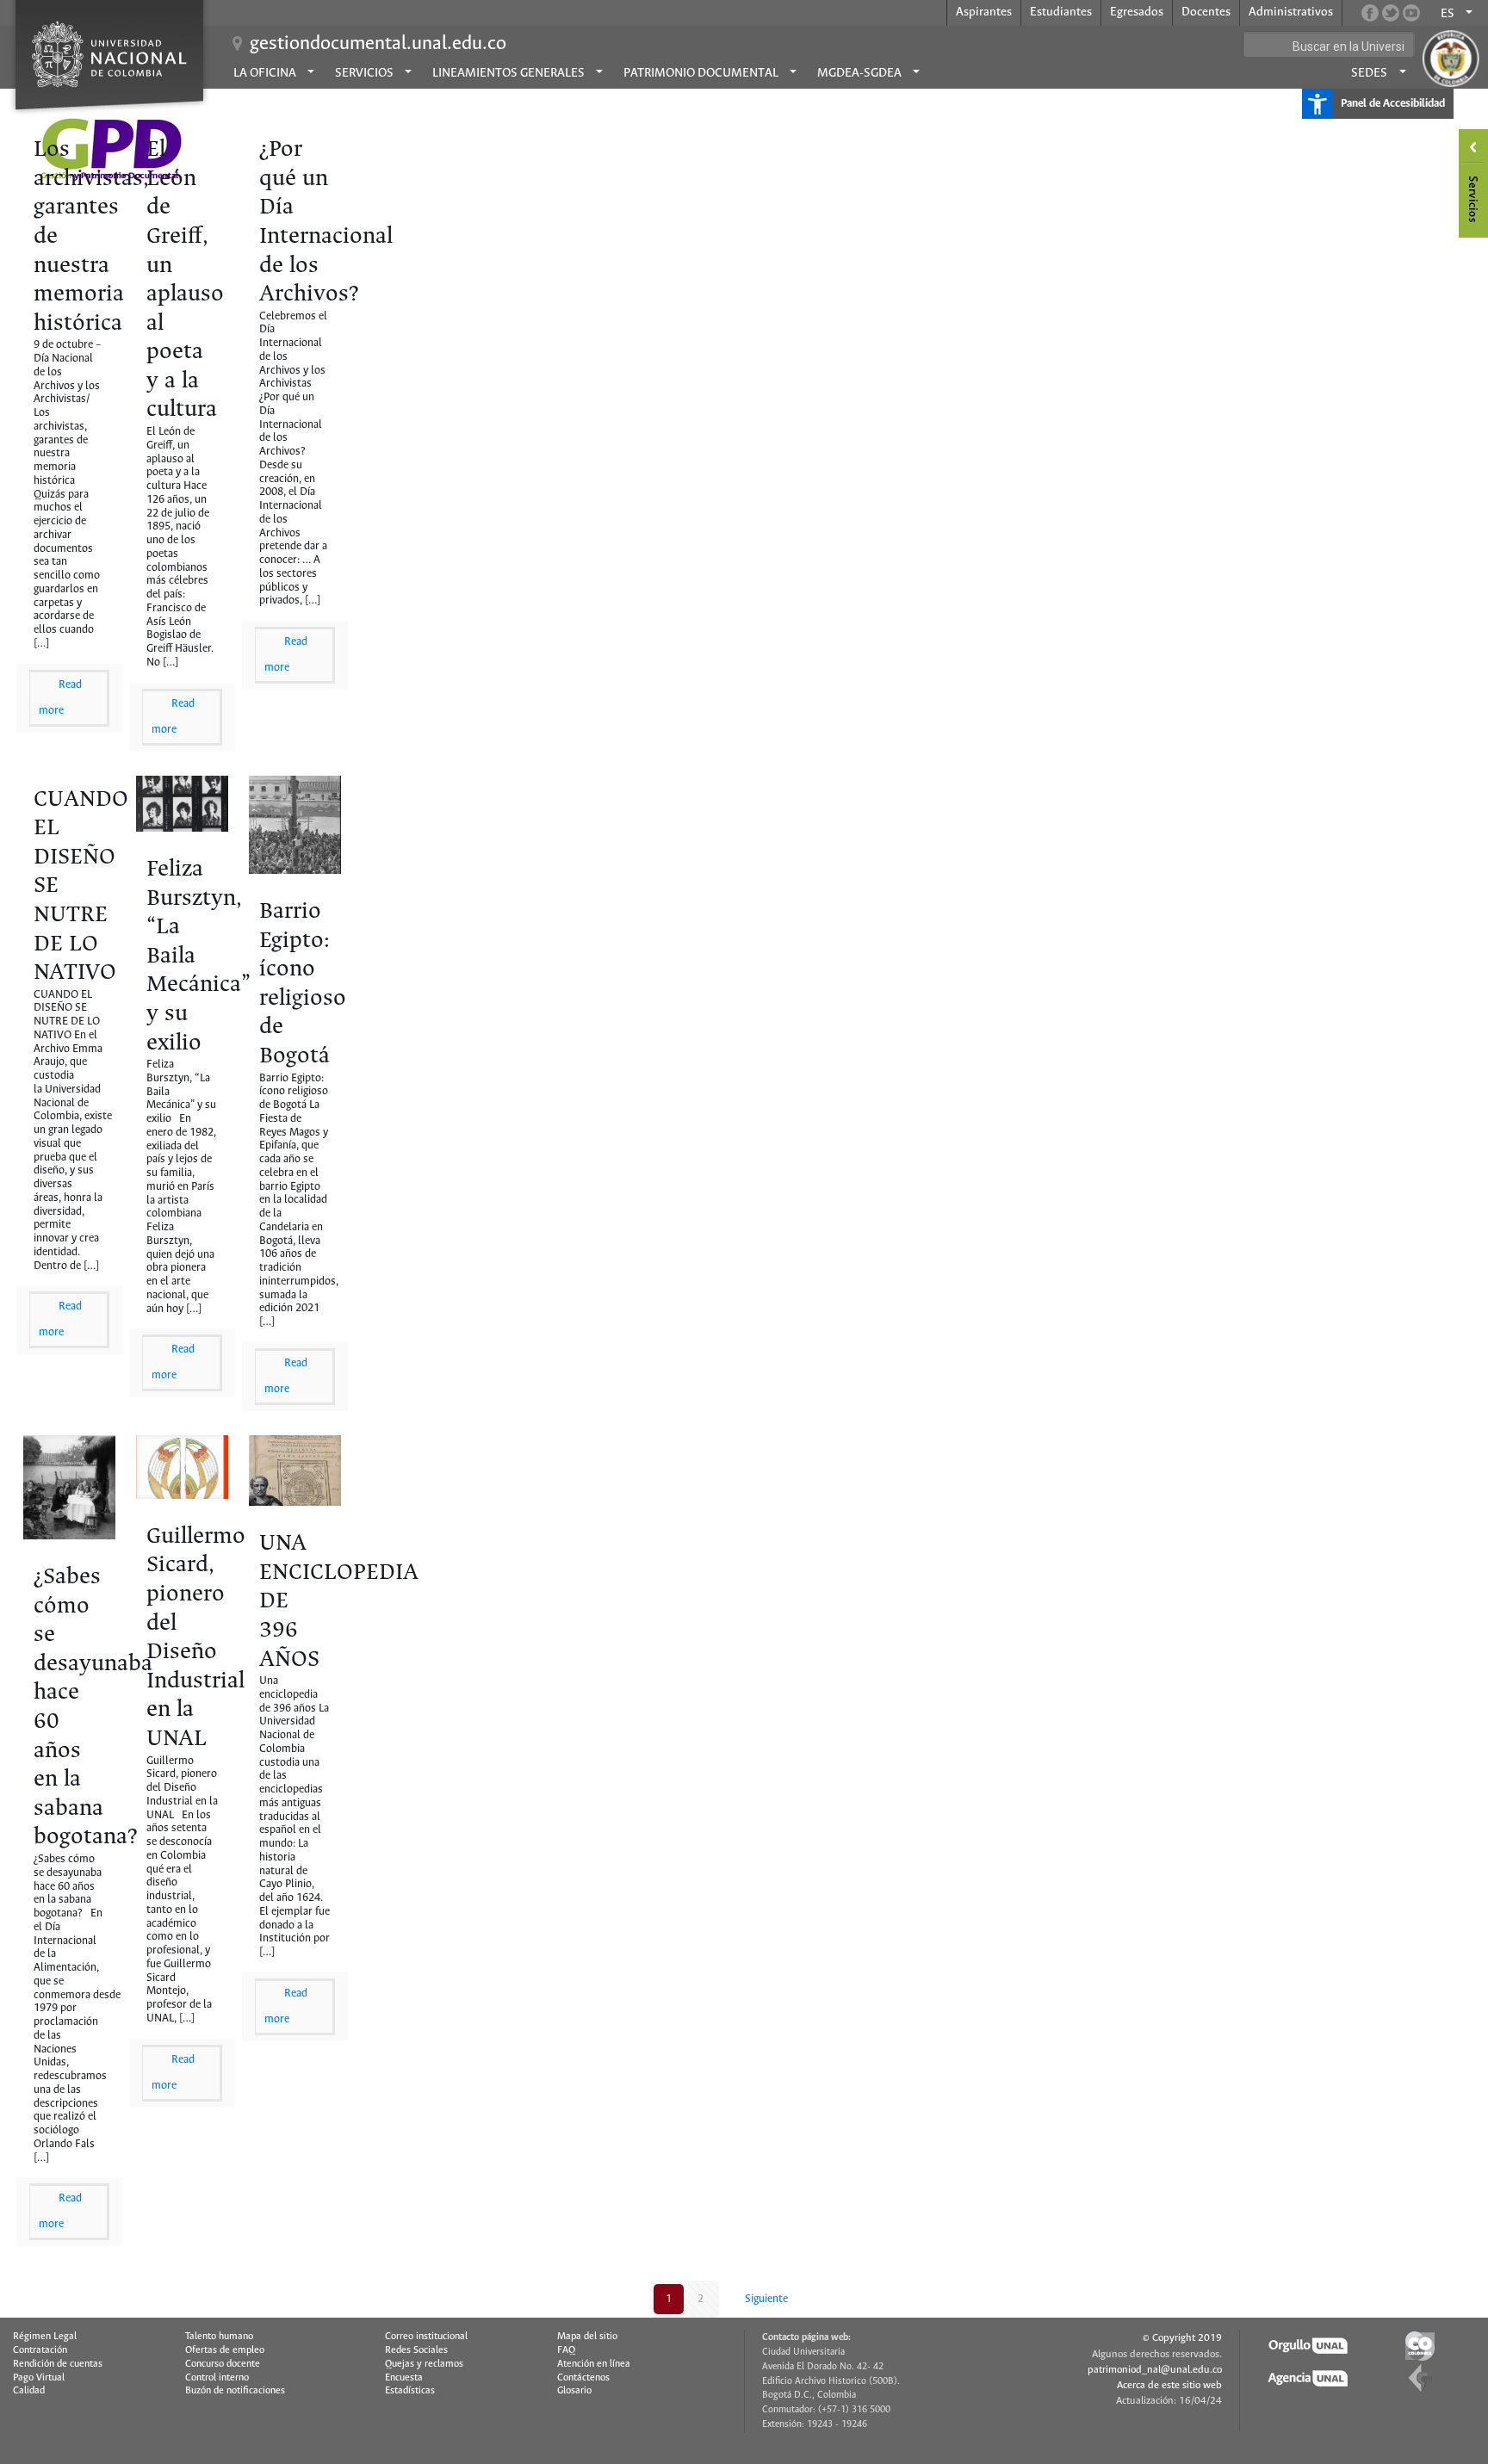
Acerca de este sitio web (1169, 2385)
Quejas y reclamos (424, 2364)
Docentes (1206, 12)
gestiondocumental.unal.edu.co (378, 44)
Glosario (574, 2391)
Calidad (29, 2391)
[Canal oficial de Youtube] (1411, 13)
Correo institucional (426, 2337)
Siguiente (766, 2299)
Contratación (40, 2350)
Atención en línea (594, 2364)
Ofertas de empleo (225, 2350)
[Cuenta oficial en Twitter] (1391, 13)
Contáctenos (583, 2378)
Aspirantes (984, 12)
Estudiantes (1061, 12)
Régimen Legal (45, 2337)
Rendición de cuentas (58, 2364)
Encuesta (404, 2378)
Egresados (1137, 12)
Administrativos (1291, 12)
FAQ (566, 2350)
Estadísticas (410, 2391)
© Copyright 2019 (1182, 2338)
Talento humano (219, 2337)
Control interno (217, 2378)
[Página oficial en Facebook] (1370, 13)
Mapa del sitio (587, 2337)
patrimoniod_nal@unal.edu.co (1155, 2370)
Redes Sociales (416, 2350)
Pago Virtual (39, 2378)
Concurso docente (223, 2364)
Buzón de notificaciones (235, 2391)
